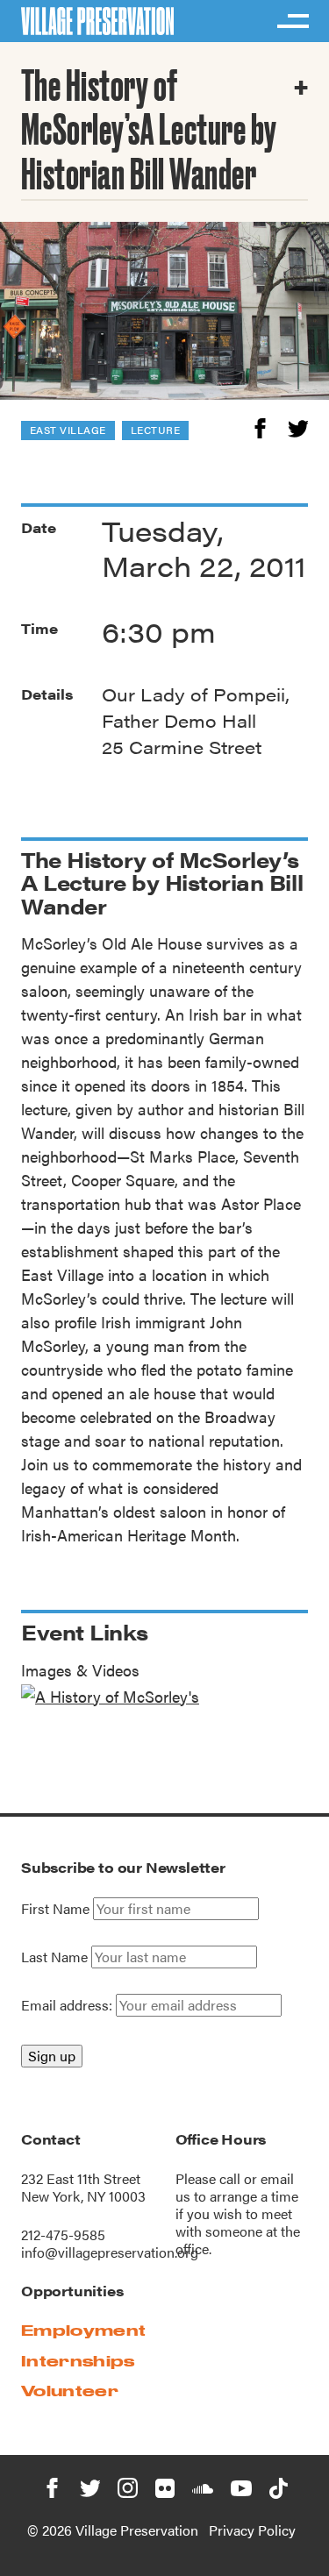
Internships (78, 2361)
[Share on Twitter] (298, 426)
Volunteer (70, 2391)
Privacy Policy (252, 2530)
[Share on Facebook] (260, 426)
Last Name (54, 1957)
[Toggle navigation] (292, 21)
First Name (55, 1909)
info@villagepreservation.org (110, 2252)
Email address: (68, 2005)
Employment (83, 2330)
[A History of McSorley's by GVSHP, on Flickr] (110, 1694)
